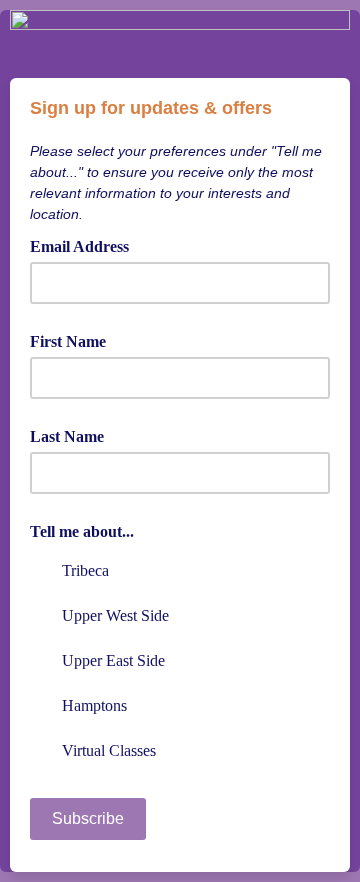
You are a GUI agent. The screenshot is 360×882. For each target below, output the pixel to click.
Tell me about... (82, 531)
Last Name (67, 436)
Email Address (86, 245)
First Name (68, 341)
